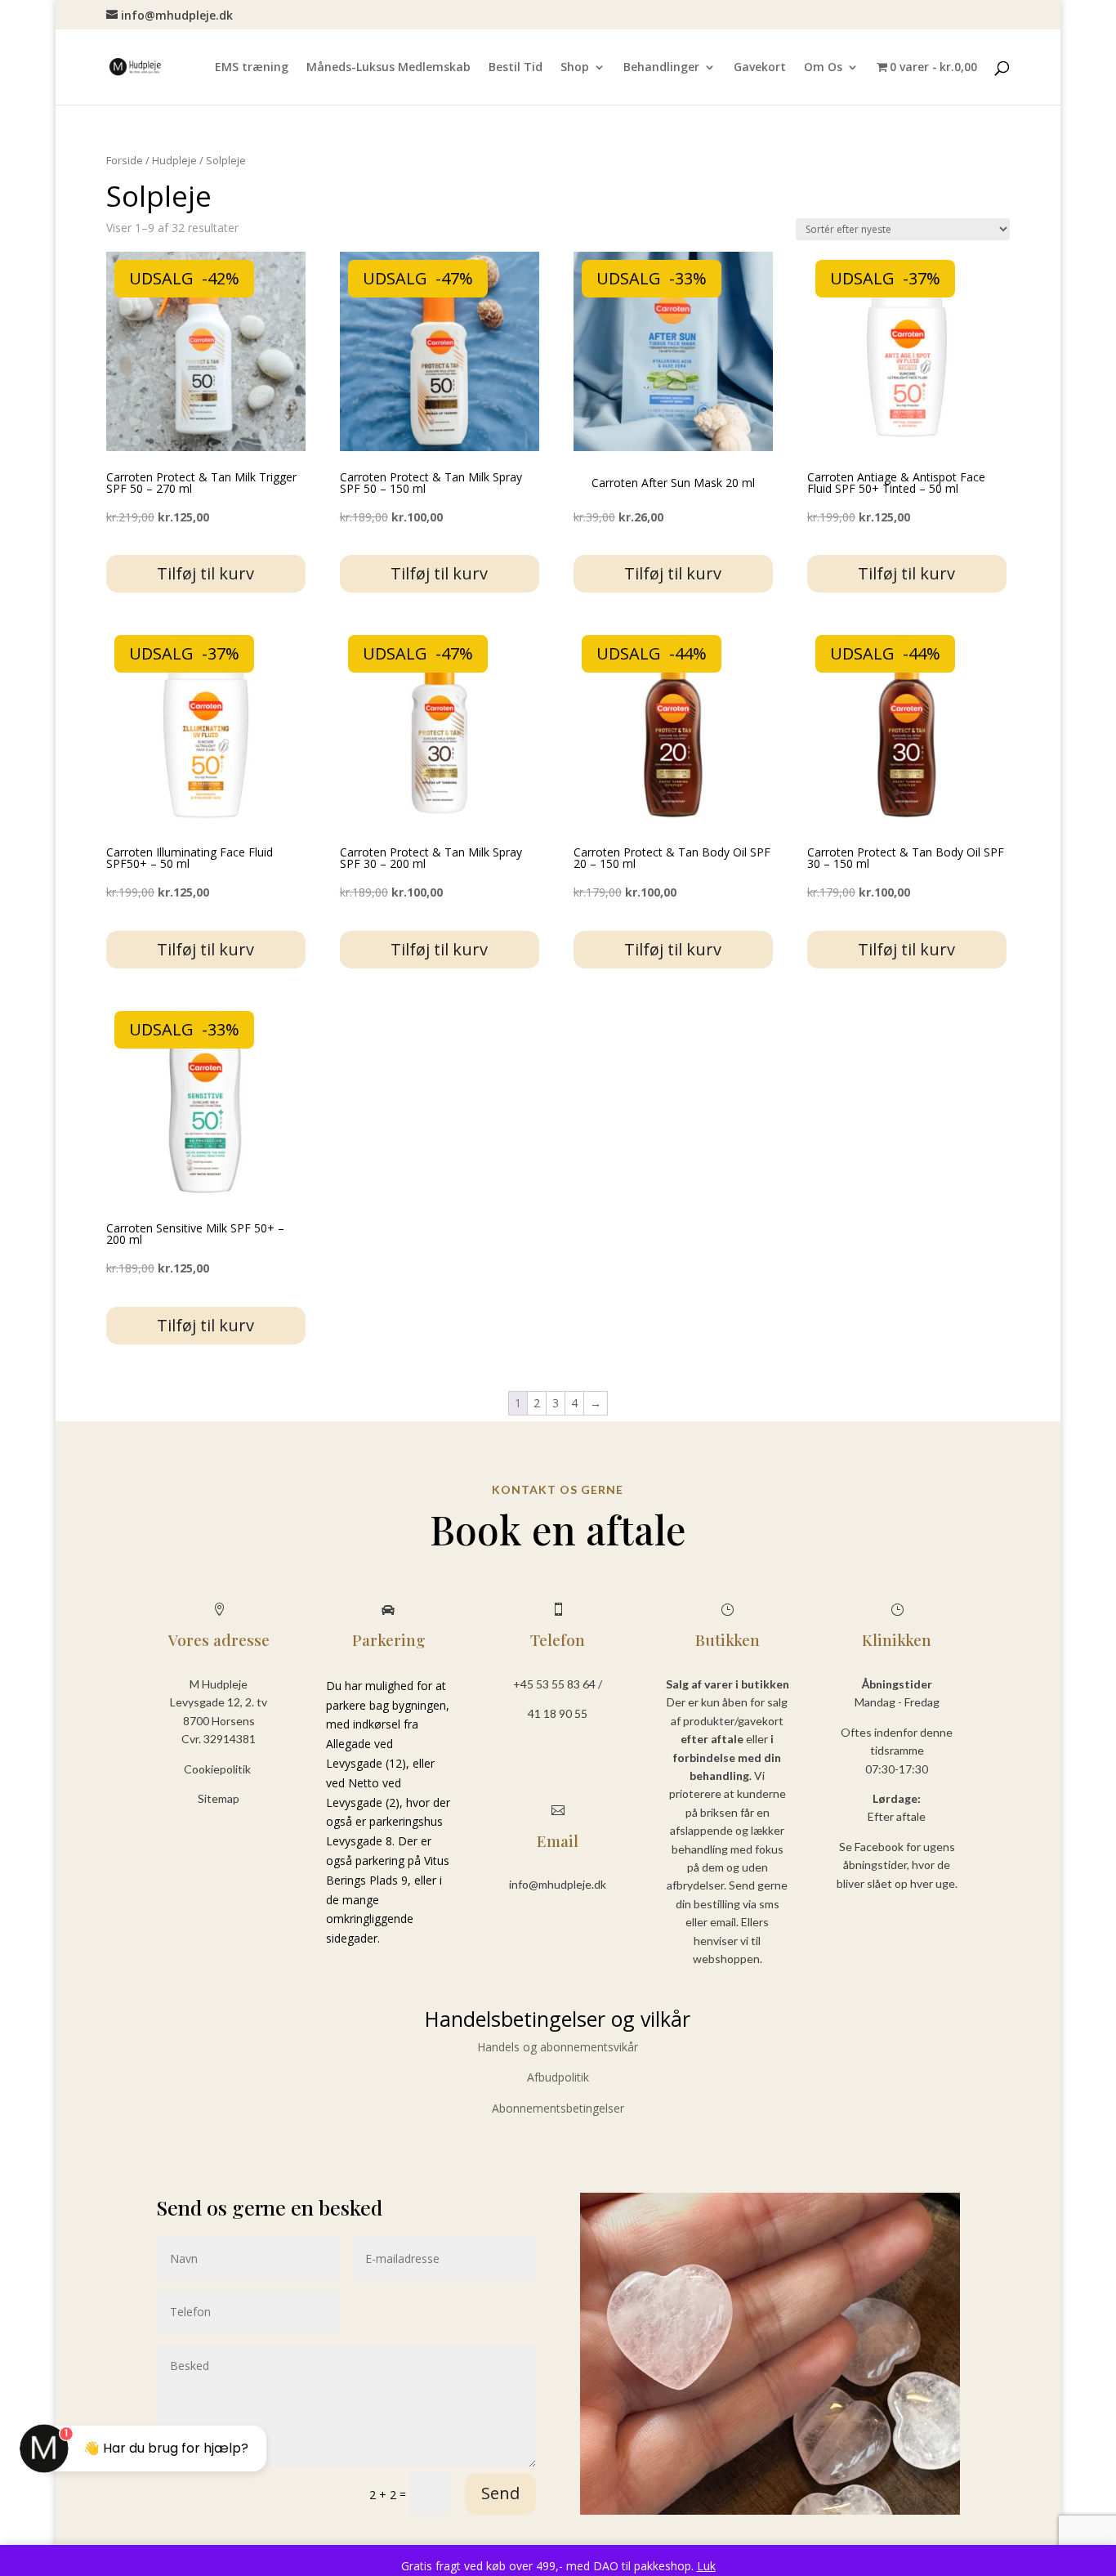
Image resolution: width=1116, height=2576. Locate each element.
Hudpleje (174, 160)
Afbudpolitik (558, 2077)
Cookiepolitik (219, 1769)
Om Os (823, 68)
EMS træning (252, 68)
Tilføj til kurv (205, 573)
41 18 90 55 (558, 1713)
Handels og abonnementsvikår (558, 2047)
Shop (575, 68)
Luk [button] (706, 2566)
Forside (125, 160)
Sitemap (219, 1798)
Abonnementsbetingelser (558, 2108)
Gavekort (760, 68)
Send (500, 2493)
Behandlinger (661, 68)
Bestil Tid (516, 68)
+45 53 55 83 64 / (558, 1684)
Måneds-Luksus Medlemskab (388, 68)
